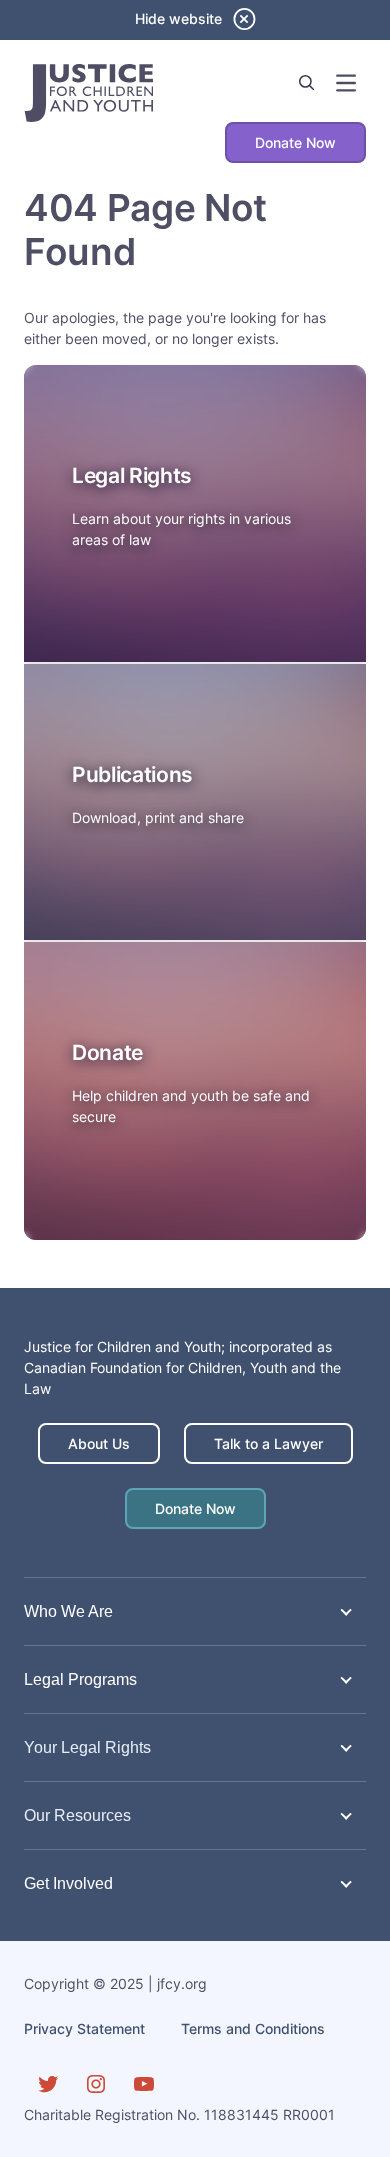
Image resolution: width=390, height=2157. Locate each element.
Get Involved (68, 1883)
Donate (107, 1052)
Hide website (178, 18)
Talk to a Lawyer (268, 1443)
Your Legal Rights (87, 1747)
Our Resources (77, 1815)
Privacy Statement (84, 2028)
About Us (99, 1443)
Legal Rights (132, 475)
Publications (132, 774)
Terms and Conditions (253, 2028)
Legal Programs (80, 1679)
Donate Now (295, 142)
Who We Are (68, 1611)
